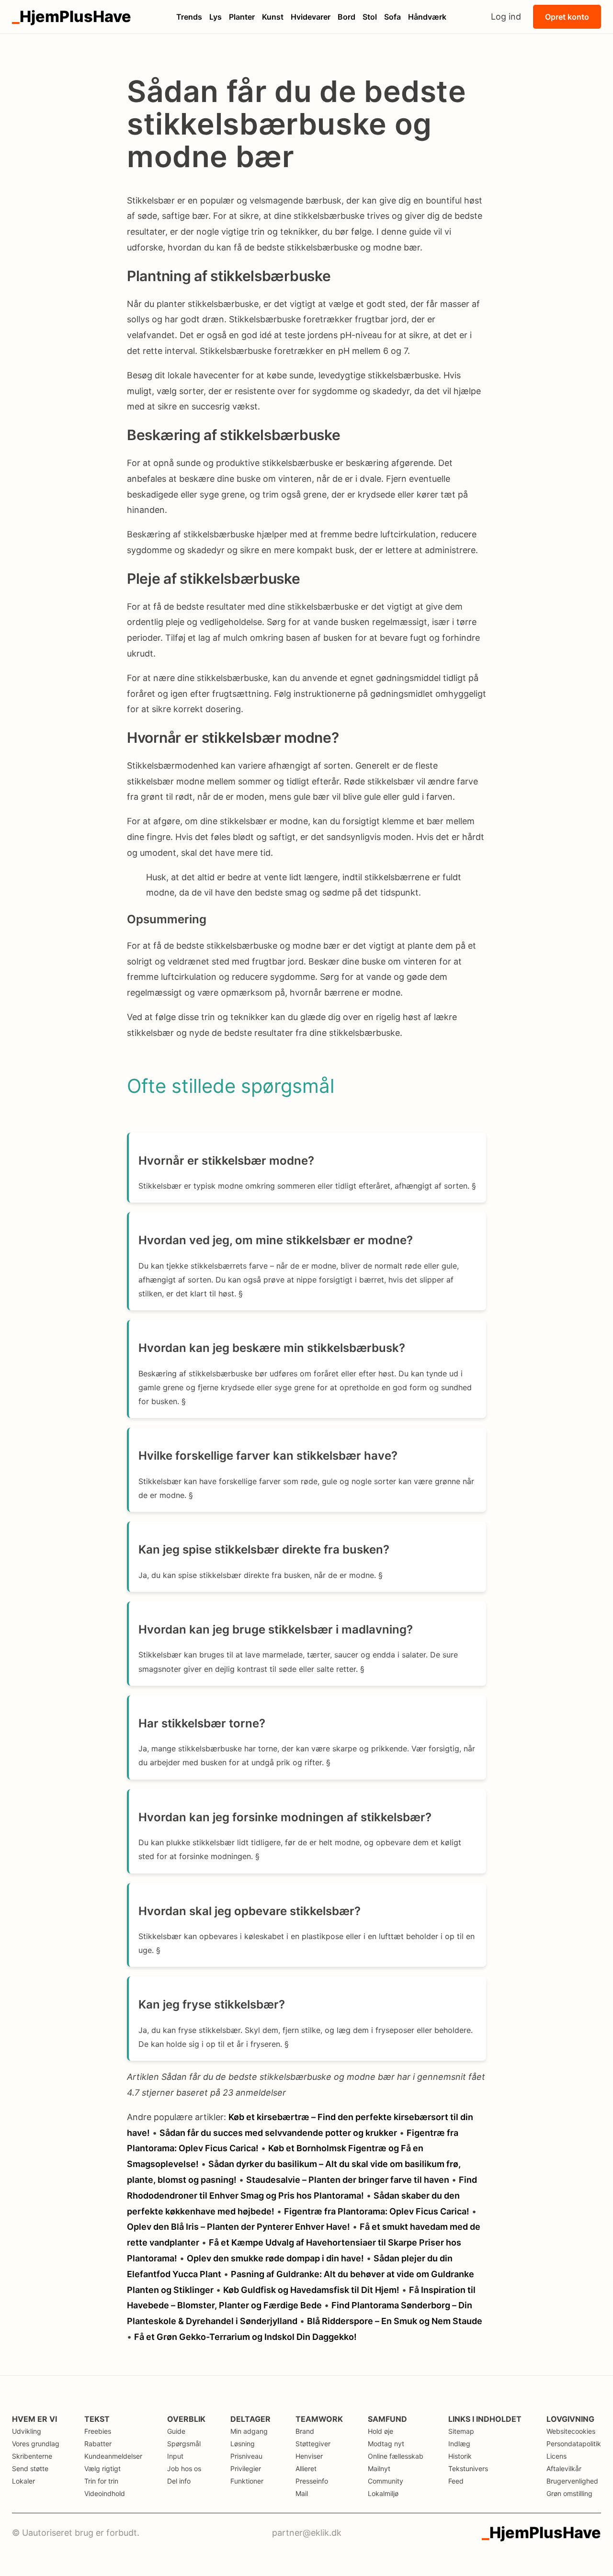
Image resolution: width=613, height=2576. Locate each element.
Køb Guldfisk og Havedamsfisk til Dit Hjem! (311, 2290)
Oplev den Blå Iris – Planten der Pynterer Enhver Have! (238, 2227)
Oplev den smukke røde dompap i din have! (275, 2258)
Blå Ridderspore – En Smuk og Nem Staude (395, 2321)
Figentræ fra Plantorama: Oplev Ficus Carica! (377, 2211)
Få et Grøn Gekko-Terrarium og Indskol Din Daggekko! (245, 2337)
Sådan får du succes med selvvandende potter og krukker (278, 2133)
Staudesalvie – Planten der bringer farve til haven (348, 2180)
